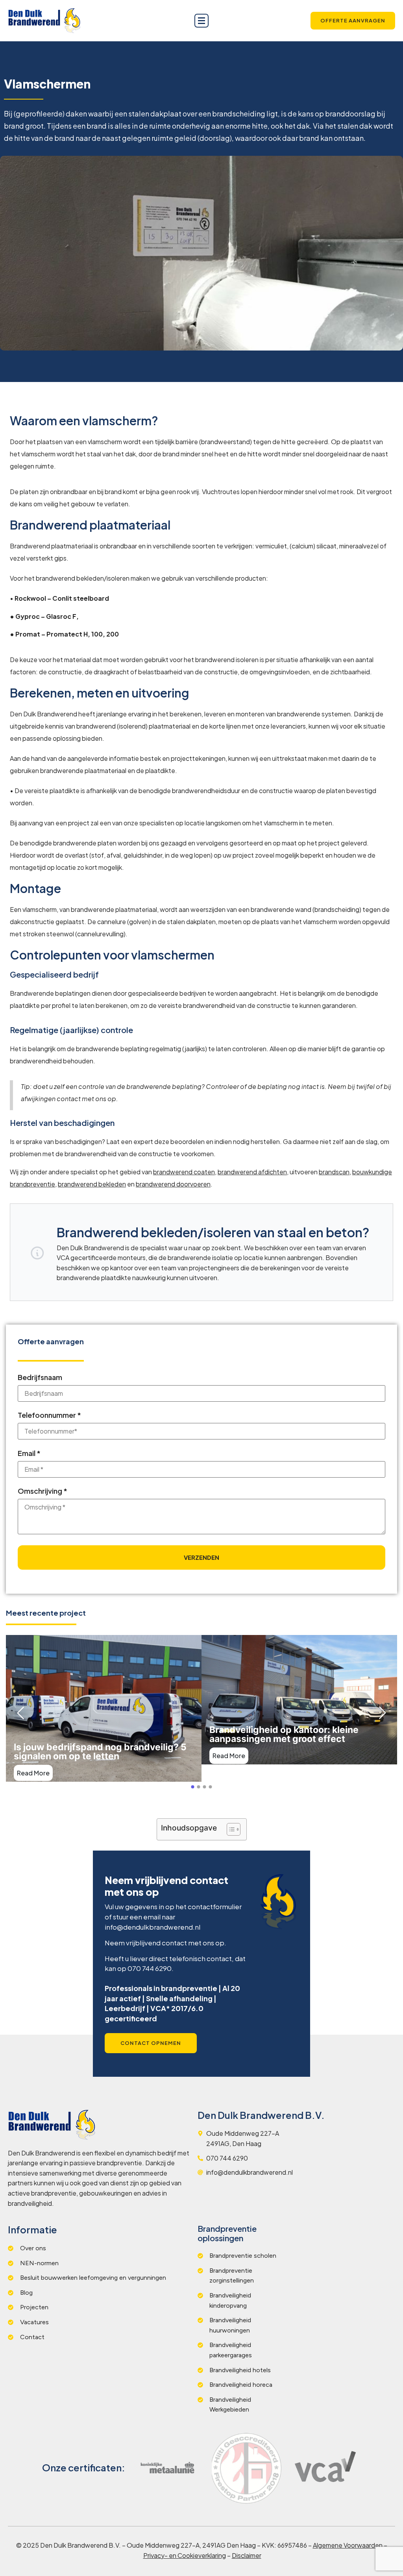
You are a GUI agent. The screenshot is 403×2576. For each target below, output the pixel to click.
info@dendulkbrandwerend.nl (153, 1927)
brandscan (334, 1172)
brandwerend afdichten (252, 1172)
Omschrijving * (43, 1491)
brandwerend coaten (184, 1172)
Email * (29, 1453)
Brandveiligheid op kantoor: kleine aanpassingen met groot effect (284, 1735)
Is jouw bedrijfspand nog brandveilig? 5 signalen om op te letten (100, 1752)
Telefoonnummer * (49, 1415)
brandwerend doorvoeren (173, 1184)
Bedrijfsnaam (40, 1377)
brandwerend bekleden (92, 1184)
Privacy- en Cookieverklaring (185, 2555)
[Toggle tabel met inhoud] (230, 1829)
